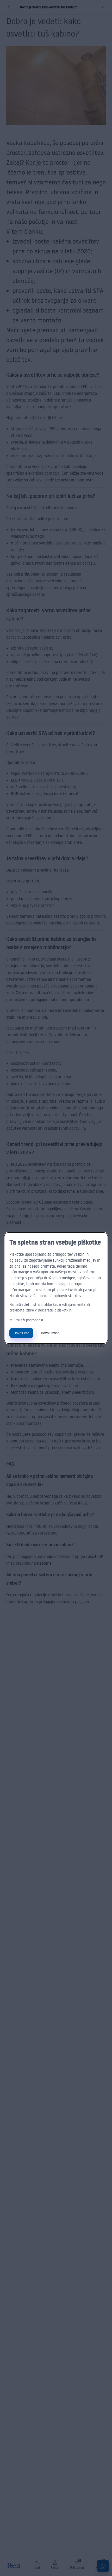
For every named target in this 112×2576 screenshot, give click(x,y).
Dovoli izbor (50, 1333)
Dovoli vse (21, 1333)
